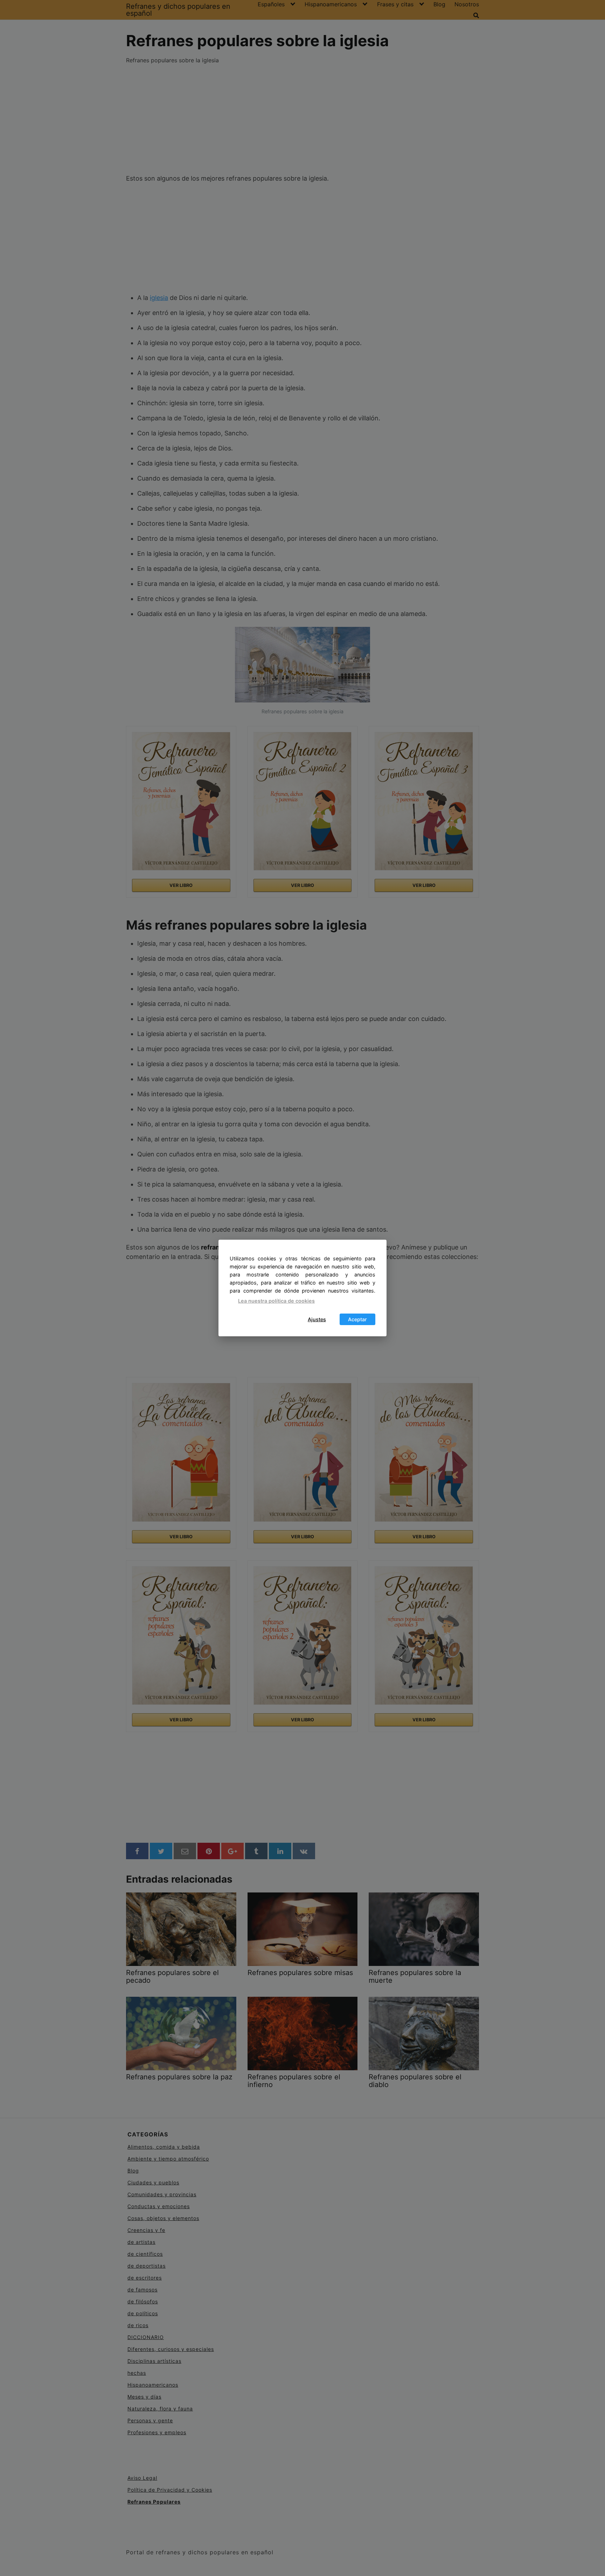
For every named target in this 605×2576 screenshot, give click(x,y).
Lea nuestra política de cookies (276, 1301)
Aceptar (357, 1319)
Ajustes (317, 1319)
